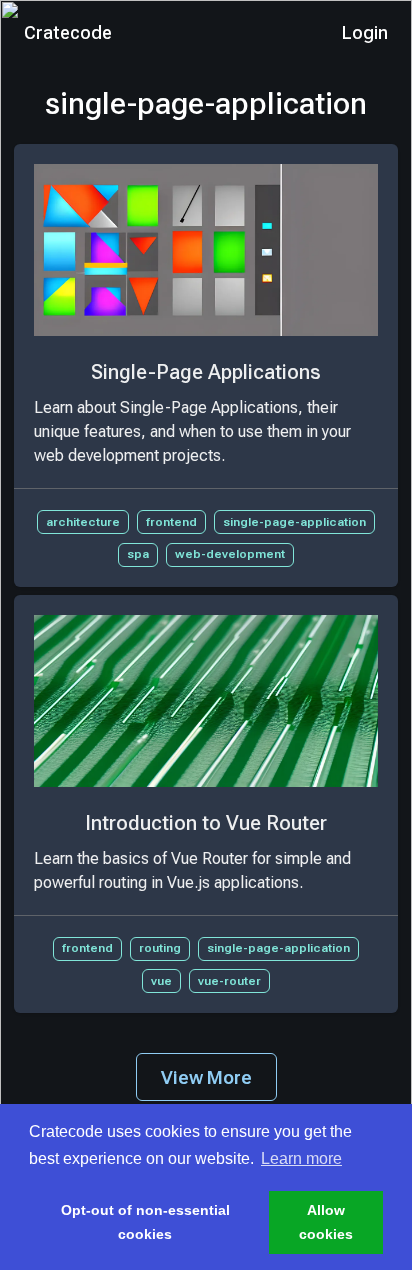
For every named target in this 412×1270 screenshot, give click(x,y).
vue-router (229, 981)
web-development (230, 554)
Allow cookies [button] (326, 1222)
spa (138, 554)
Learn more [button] (301, 1158)
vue (161, 981)
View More (206, 1077)
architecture (83, 522)
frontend (171, 522)
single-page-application (294, 522)
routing (160, 948)
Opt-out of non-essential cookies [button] (145, 1222)
